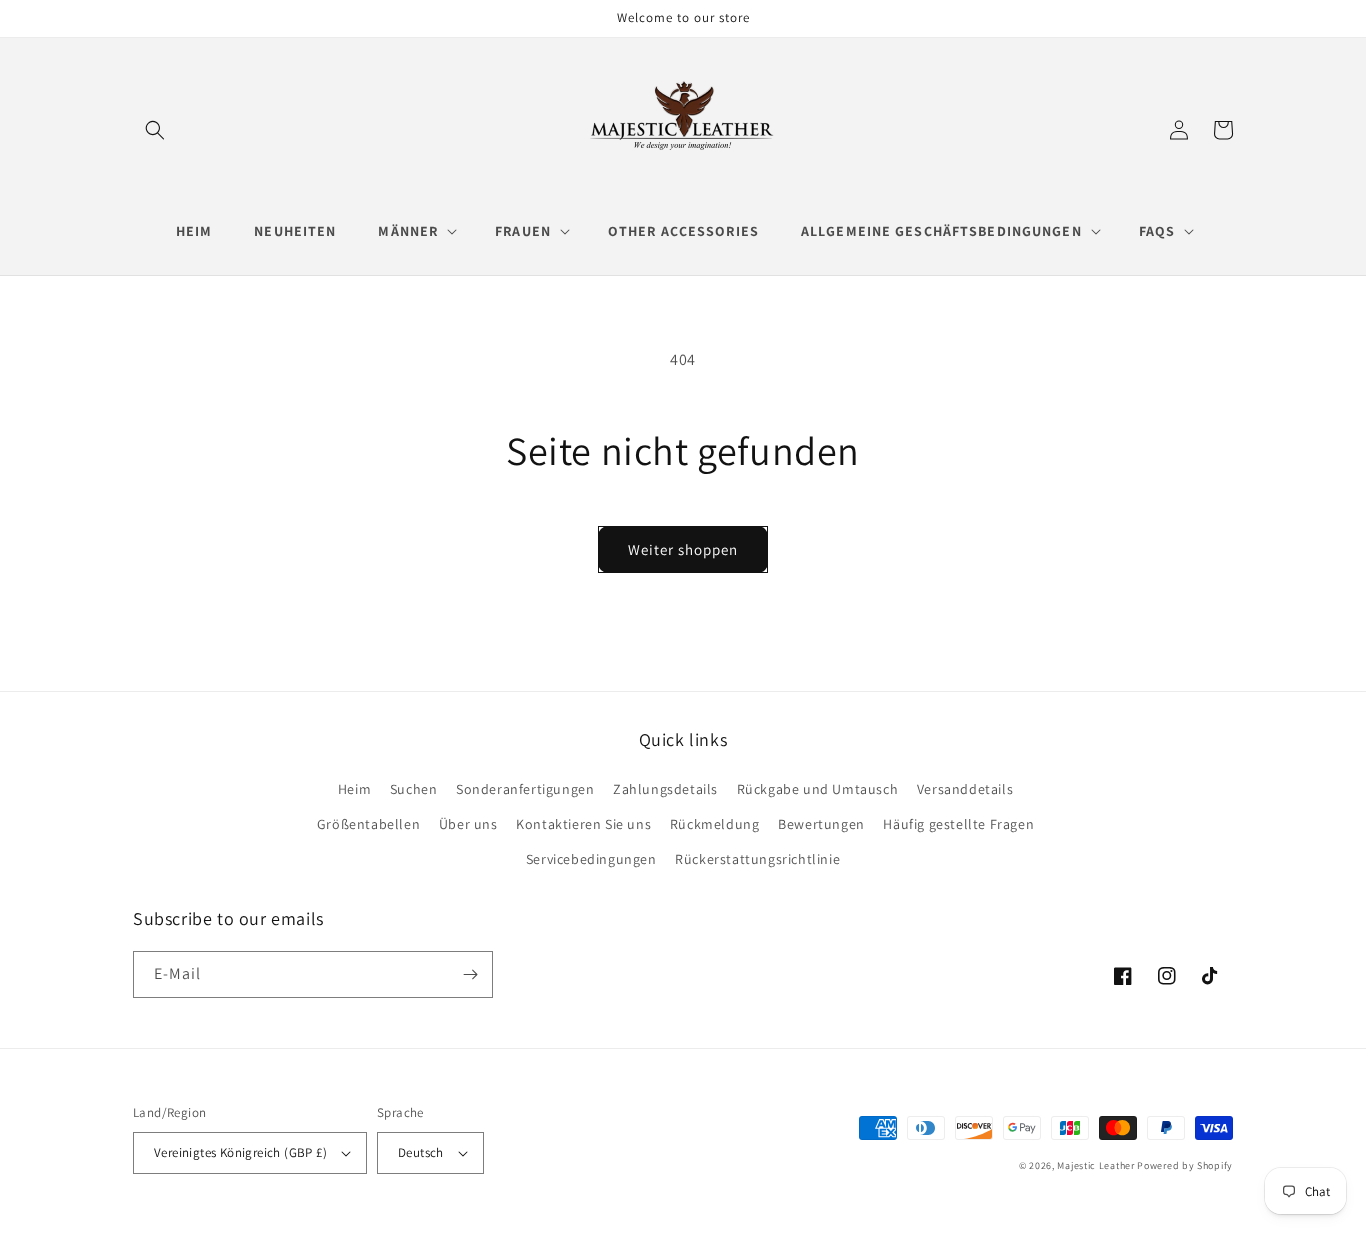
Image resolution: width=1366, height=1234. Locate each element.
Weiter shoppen (683, 549)
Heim (354, 789)
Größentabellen (368, 824)
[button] (155, 130)
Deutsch (421, 1152)
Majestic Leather (1095, 1165)
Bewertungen (821, 824)
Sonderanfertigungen (525, 789)
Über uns (468, 824)
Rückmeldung (715, 824)
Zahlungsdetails (665, 789)
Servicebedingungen (591, 859)
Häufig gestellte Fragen (958, 824)
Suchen (414, 789)
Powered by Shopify (1185, 1165)
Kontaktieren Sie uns (583, 824)
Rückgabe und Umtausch (818, 789)
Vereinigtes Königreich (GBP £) (240, 1152)
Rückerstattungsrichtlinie (757, 859)
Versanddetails (965, 789)
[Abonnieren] (470, 974)
